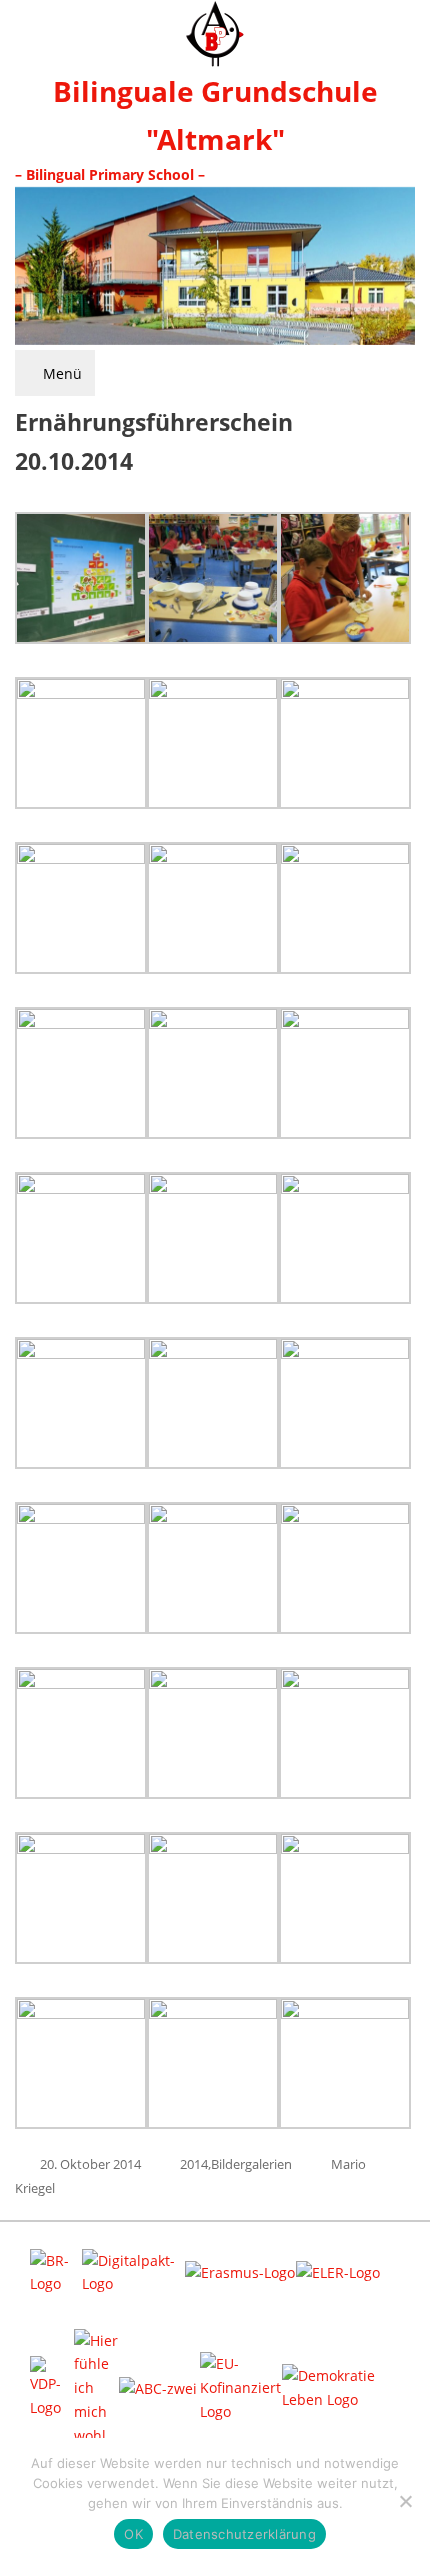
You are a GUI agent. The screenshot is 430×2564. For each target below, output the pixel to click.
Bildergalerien (251, 2164)
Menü (60, 373)
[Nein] (405, 2501)
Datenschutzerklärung (244, 2534)
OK (133, 2534)
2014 (194, 2164)
